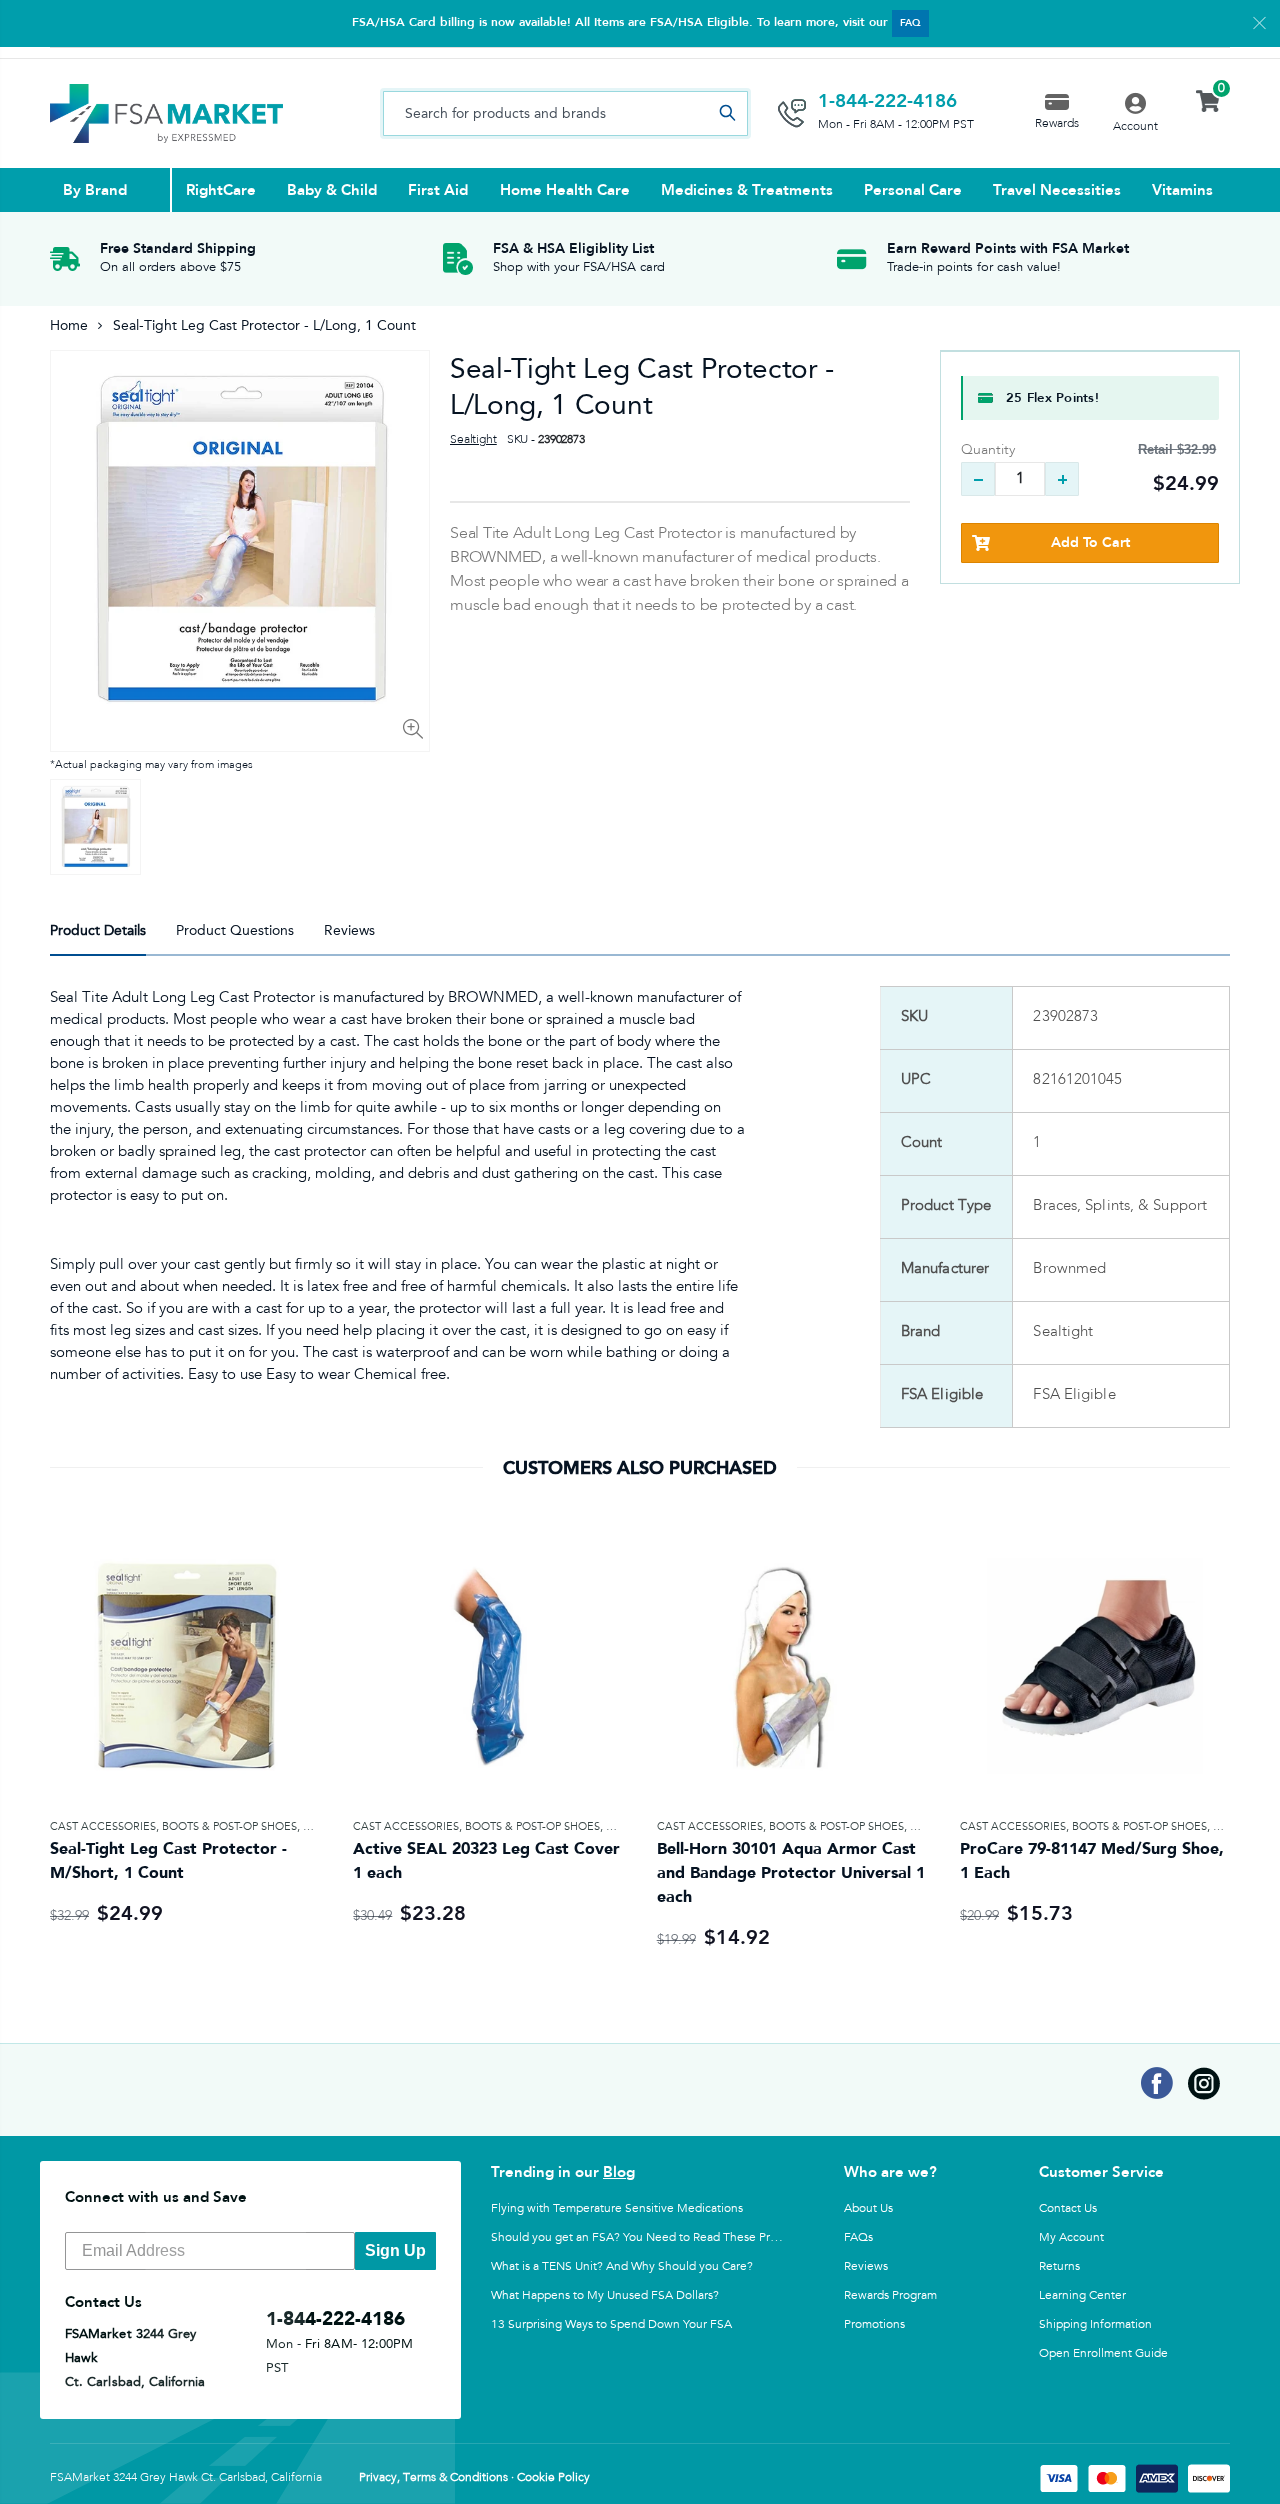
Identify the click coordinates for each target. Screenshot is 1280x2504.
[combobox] (565, 113)
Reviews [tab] (349, 930)
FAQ (910, 23)
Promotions (874, 2324)
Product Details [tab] (98, 930)
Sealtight (473, 440)
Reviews (866, 2266)
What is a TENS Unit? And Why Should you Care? (622, 2266)
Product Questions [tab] (235, 930)
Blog (619, 2172)
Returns (1059, 2266)
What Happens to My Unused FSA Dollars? (605, 2295)
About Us (868, 2208)
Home (69, 325)
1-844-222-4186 (887, 101)
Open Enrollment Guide (1103, 2353)
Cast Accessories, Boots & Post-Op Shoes (173, 1826)
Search (727, 113)
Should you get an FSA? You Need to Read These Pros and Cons (663, 2237)
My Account (1071, 2237)
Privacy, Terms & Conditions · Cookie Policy (474, 2478)
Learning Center (1082, 2295)
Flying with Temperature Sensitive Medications (617, 2208)
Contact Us (1068, 2208)
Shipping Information (1095, 2324)
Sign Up (395, 2250)
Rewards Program (890, 2295)
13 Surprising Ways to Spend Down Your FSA (611, 2324)
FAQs (858, 2237)
